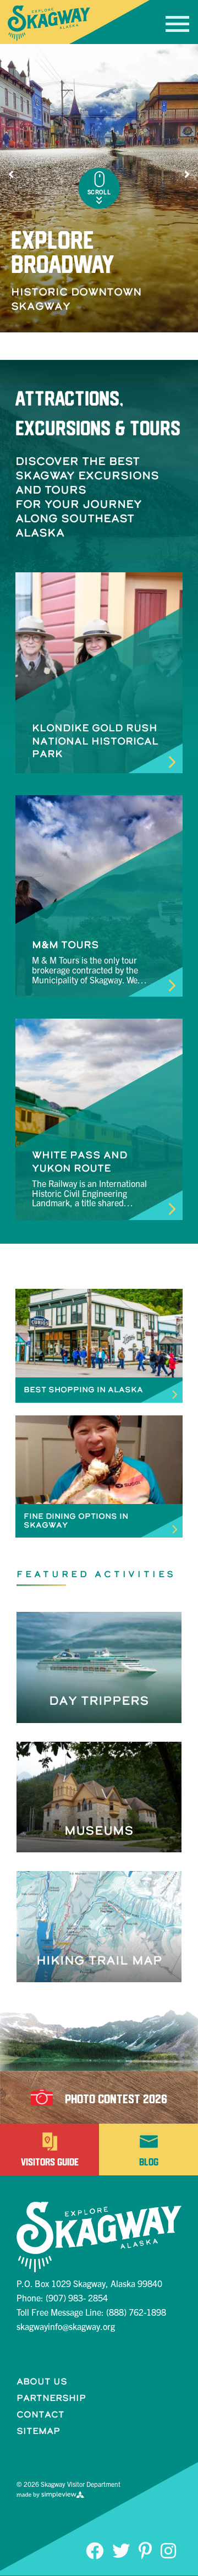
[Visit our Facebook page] (95, 2550)
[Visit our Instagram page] (168, 2550)
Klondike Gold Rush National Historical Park (95, 741)
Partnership (51, 2398)
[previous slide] (11, 174)
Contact (40, 2414)
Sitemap (38, 2431)
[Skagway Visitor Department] (49, 23)
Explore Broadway (63, 252)
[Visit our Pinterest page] (145, 2550)
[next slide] (187, 174)
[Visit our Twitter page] (121, 2550)
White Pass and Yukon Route (80, 1161)
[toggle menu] (177, 24)
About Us (42, 2381)
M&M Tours (65, 945)
